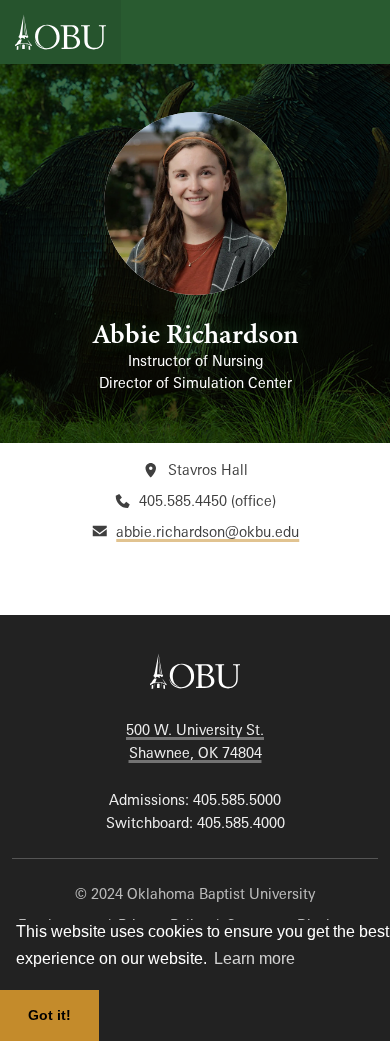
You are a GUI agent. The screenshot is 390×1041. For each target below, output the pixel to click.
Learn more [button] (254, 958)
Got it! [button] (49, 1015)
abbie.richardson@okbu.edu (207, 531)
